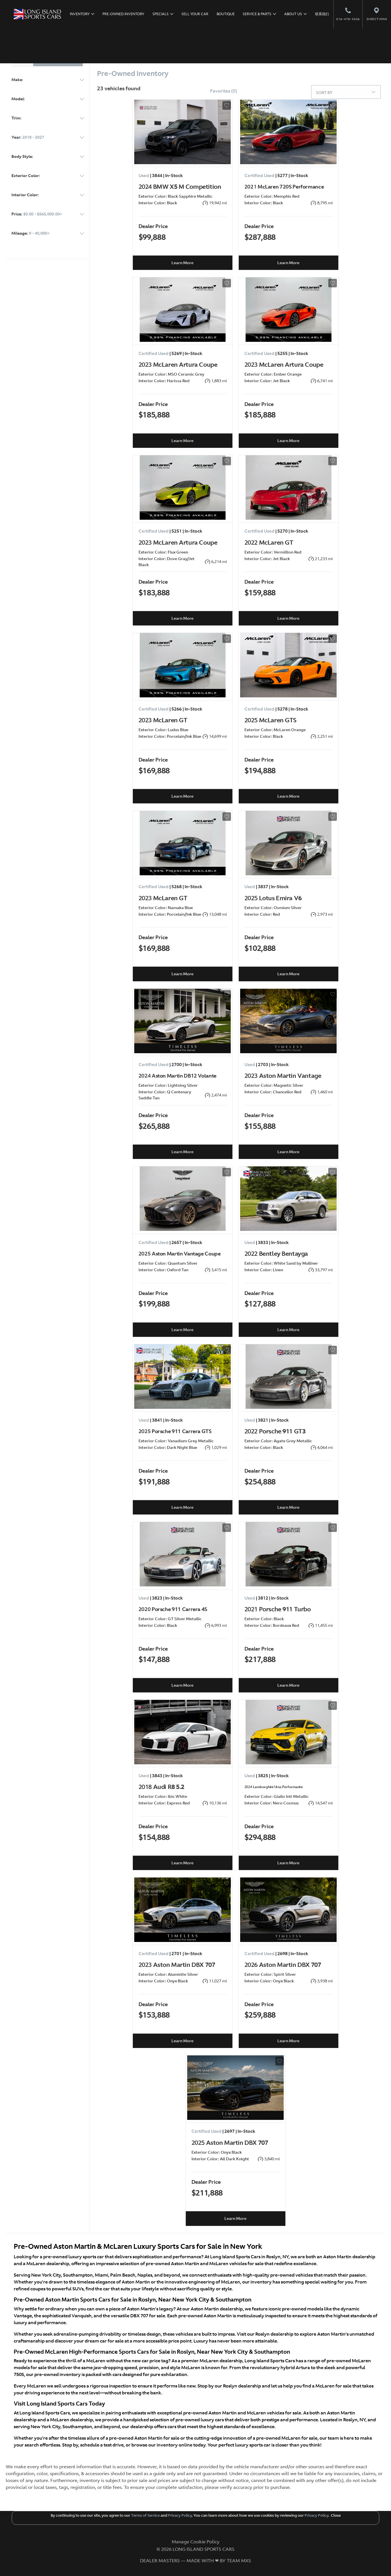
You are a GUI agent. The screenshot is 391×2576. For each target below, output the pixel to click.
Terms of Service (145, 2515)
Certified (69, 60)
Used (44, 60)
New (23, 60)
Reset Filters (357, 51)
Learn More (182, 263)
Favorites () (224, 91)
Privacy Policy (179, 2515)
